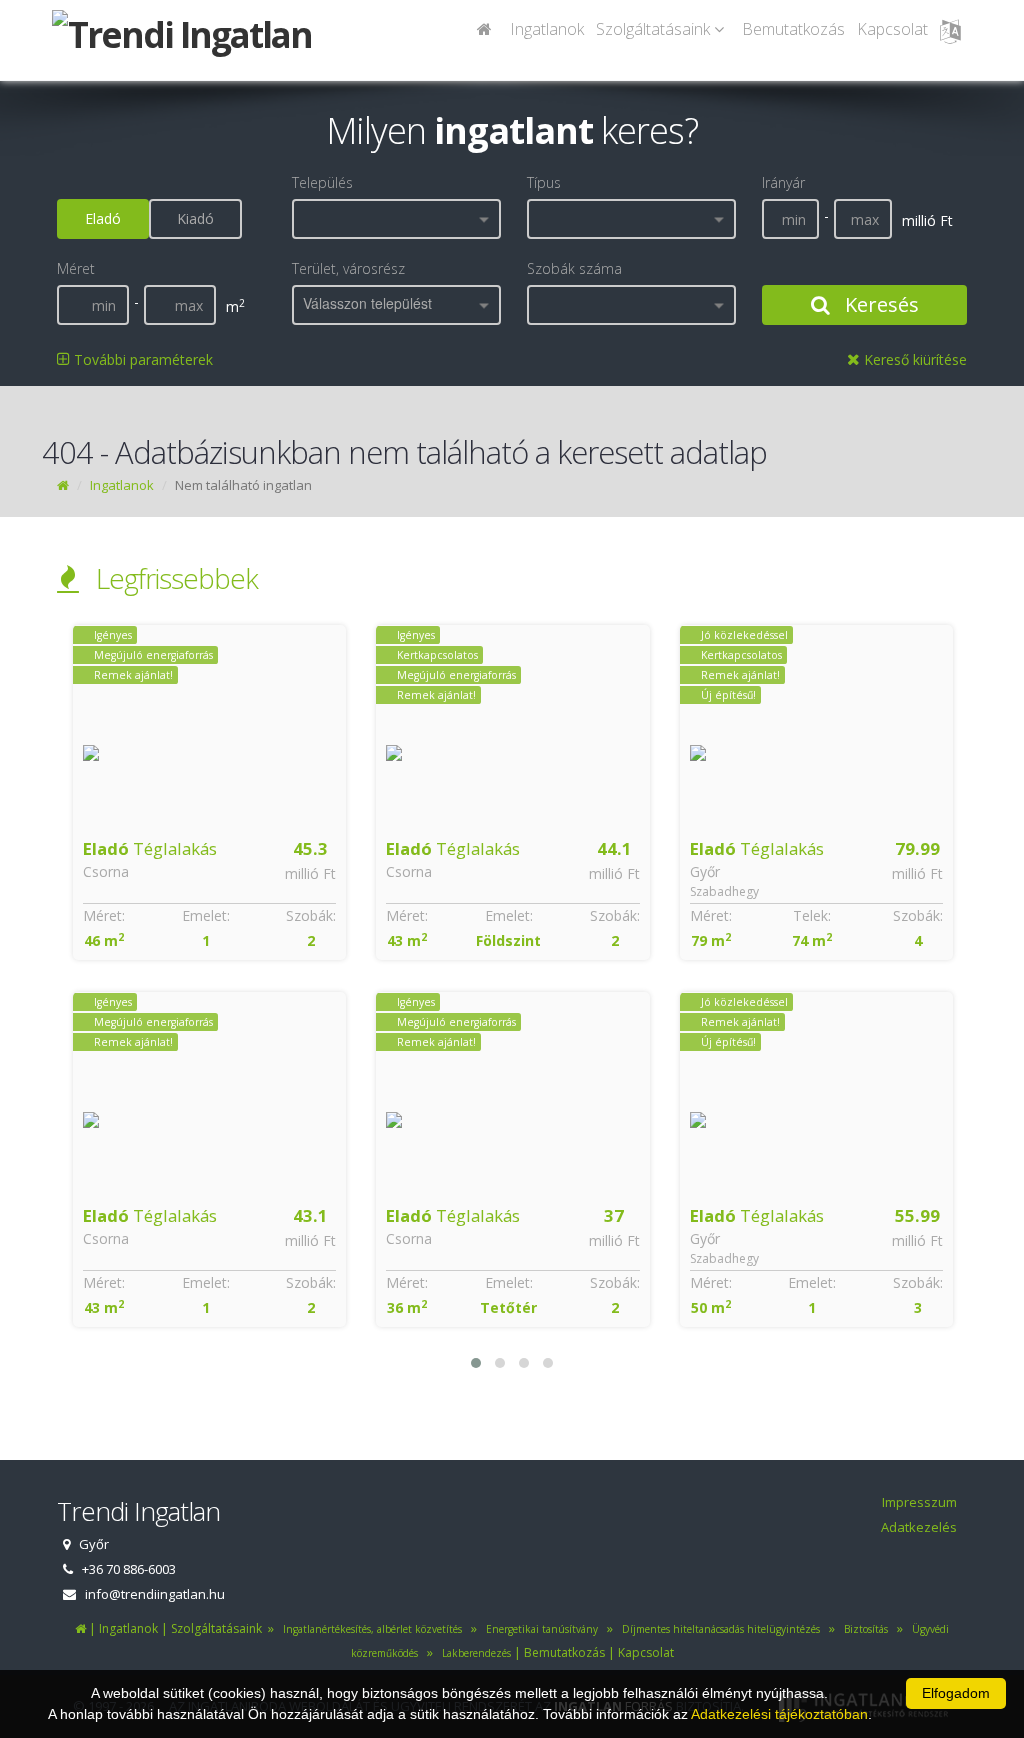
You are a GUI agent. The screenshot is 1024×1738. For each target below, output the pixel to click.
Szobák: (311, 915)
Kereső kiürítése (913, 359)
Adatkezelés (919, 1527)
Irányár (783, 182)
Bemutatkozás (793, 29)
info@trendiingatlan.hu (155, 1594)
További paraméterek (141, 359)
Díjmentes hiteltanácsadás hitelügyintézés (718, 1629)
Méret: (103, 915)
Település (322, 182)
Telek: (508, 915)
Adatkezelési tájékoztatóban (779, 1714)
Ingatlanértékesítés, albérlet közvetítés (369, 1629)
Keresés (879, 304)
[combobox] (396, 219)
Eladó (103, 218)
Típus (544, 182)
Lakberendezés (473, 1653)
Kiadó (195, 218)
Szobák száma (574, 268)
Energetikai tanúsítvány (539, 1629)
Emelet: (205, 915)
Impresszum (919, 1502)
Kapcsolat (892, 29)
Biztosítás (863, 1629)
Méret (76, 268)
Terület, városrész (348, 268)
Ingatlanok (547, 29)
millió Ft (310, 873)
